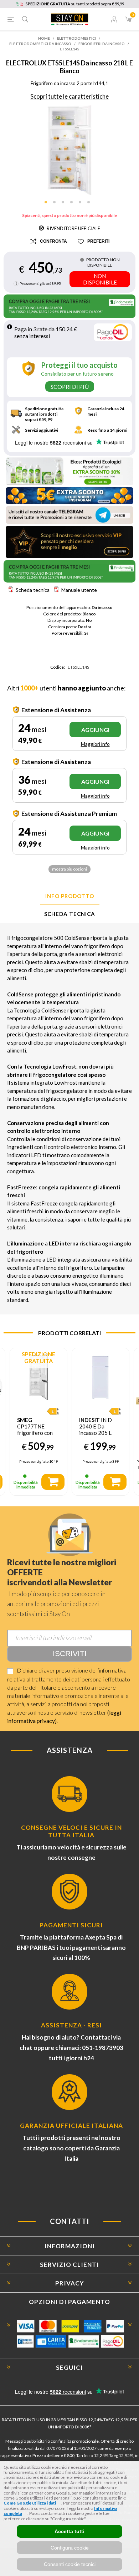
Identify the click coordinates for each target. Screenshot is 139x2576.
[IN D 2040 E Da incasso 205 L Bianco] (101, 1377)
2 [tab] (57, 204)
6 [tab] (91, 204)
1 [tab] (48, 204)
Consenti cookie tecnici (70, 2564)
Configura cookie (70, 2548)
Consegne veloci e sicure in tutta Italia (71, 1831)
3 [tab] (65, 204)
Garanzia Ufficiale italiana (71, 2126)
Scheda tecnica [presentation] (70, 914)
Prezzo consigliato (34, 283)
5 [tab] (82, 204)
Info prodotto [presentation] (70, 896)
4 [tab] (74, 204)
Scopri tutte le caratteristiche (69, 96)
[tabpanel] (70, 150)
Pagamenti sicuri (71, 1925)
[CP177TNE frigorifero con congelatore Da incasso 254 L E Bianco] (38, 1377)
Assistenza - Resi (71, 2025)
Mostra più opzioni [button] (69, 869)
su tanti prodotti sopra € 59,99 (75, 4)
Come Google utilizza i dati (30, 2503)
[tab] (69, 896)
